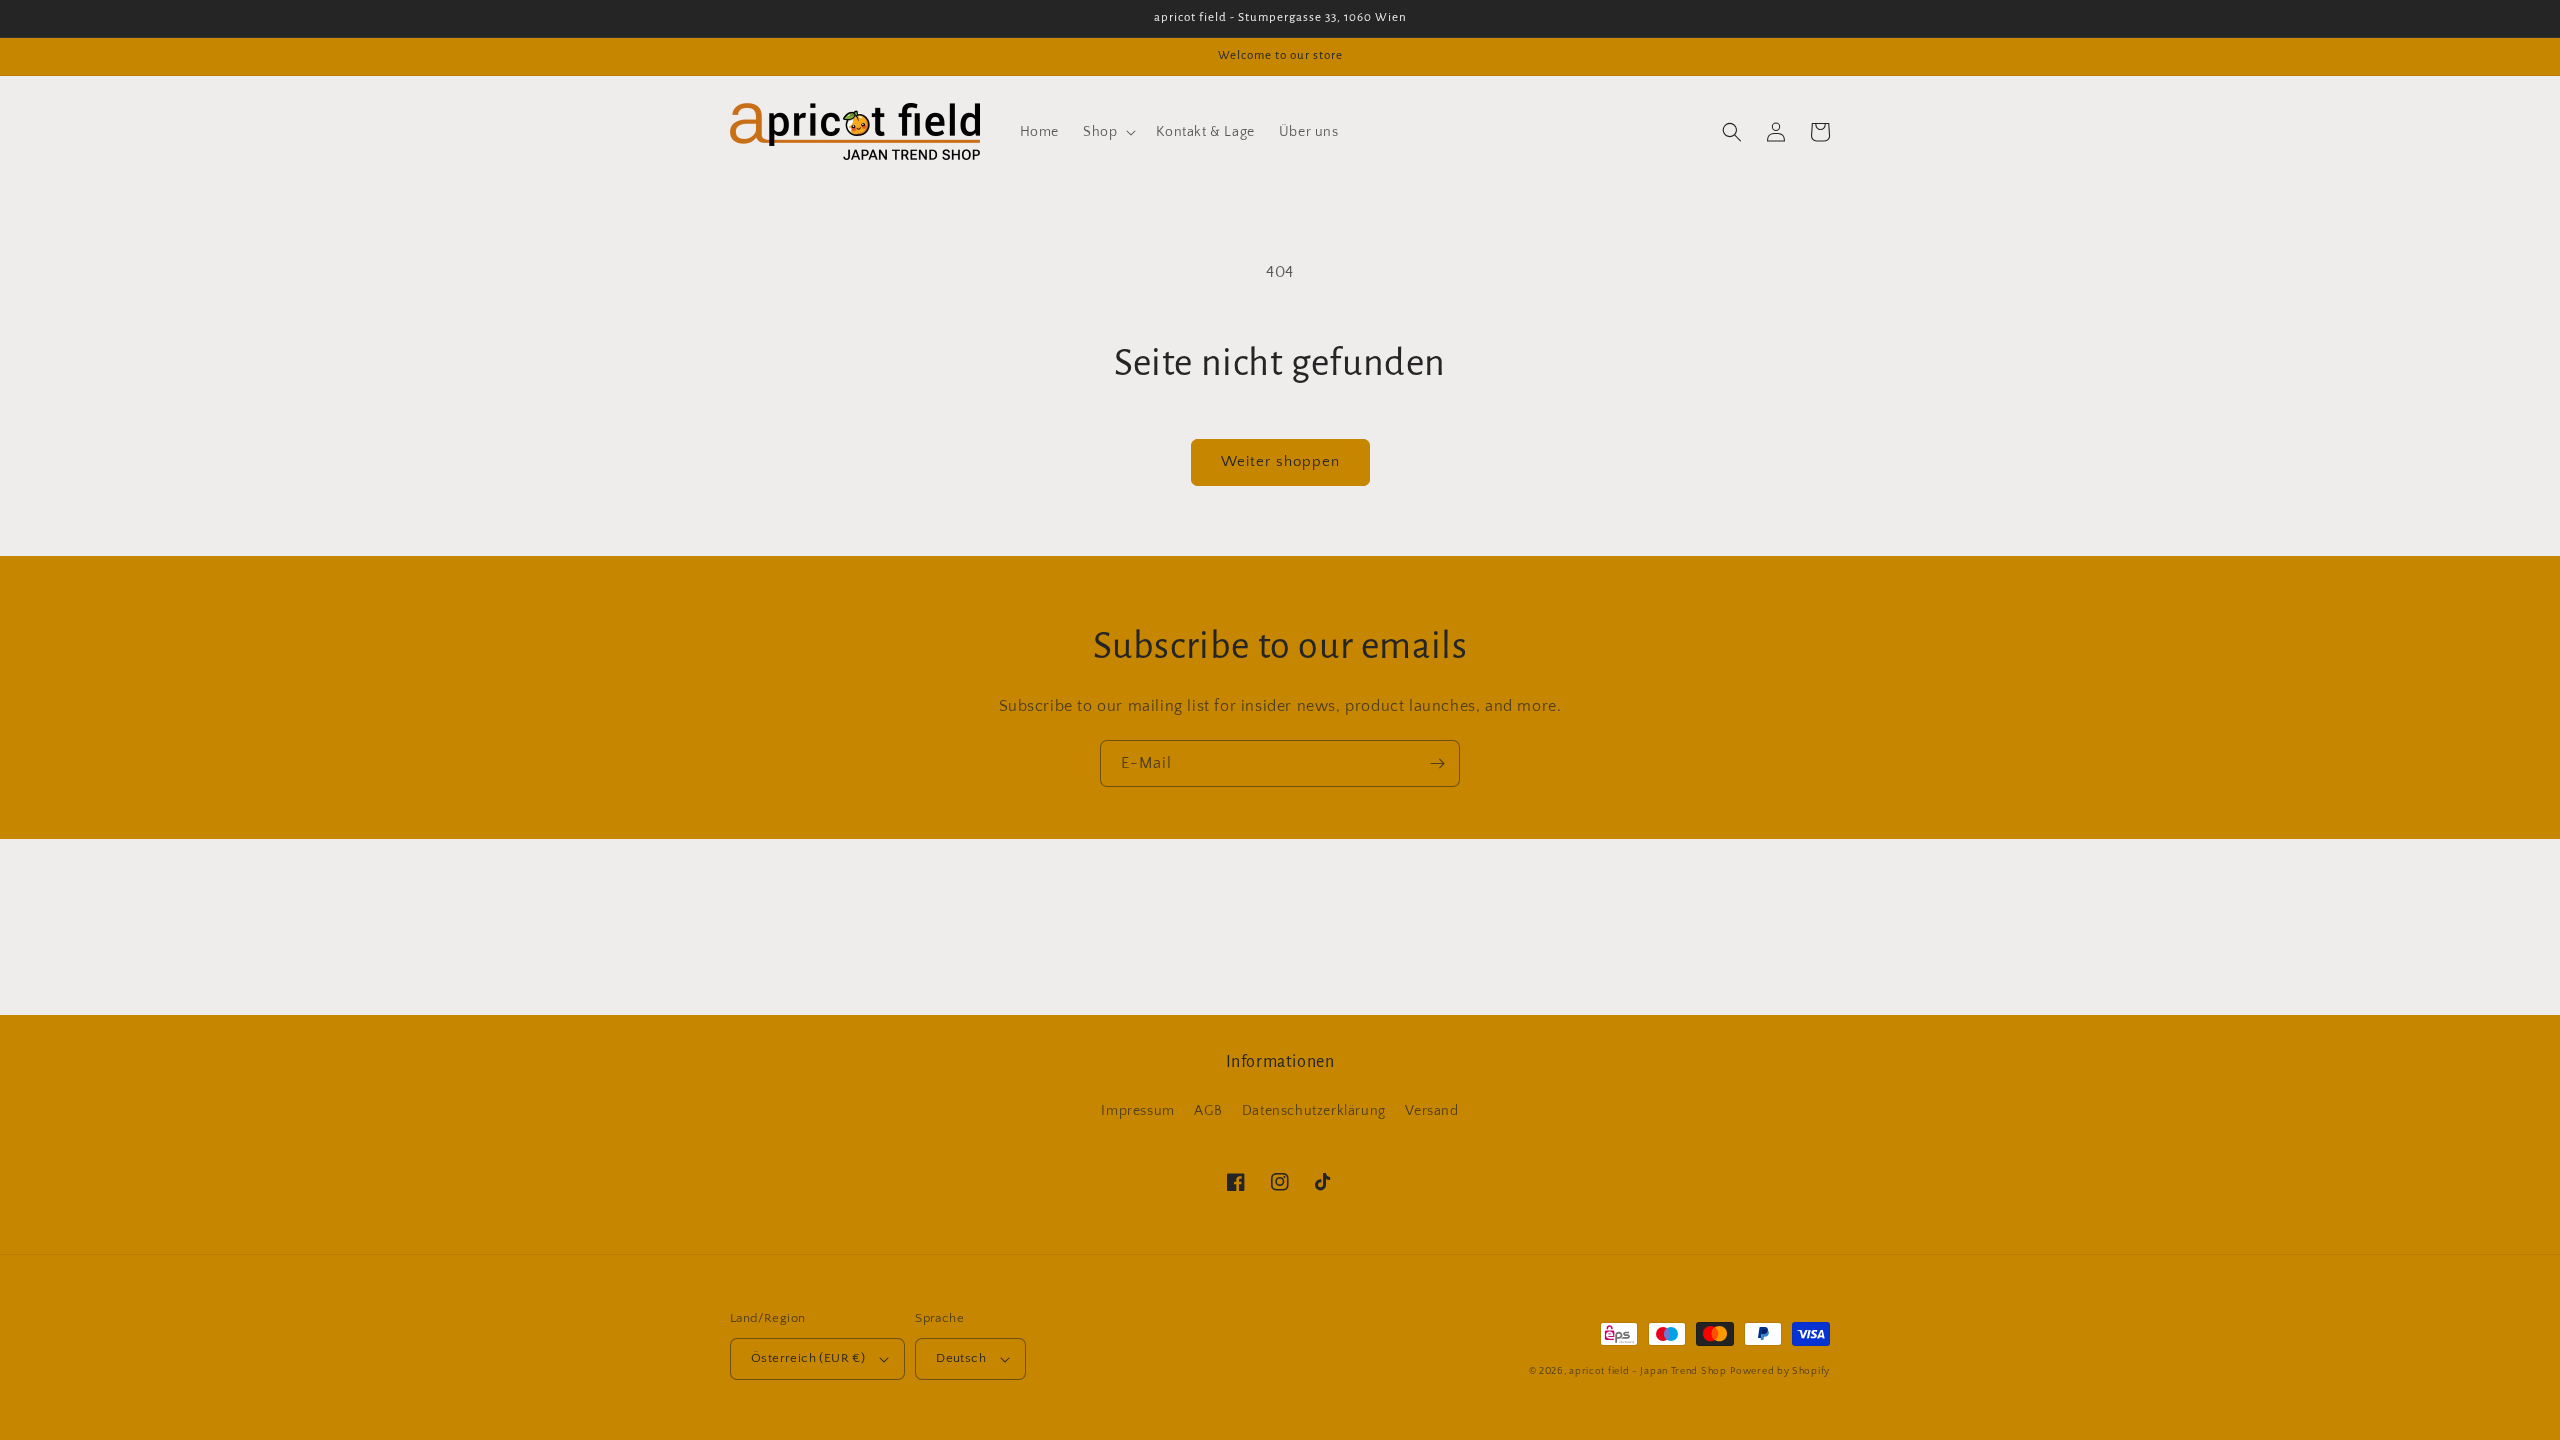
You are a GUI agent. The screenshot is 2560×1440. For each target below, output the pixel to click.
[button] (1107, 132)
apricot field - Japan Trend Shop (1647, 1371)
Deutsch (961, 1358)
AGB (1208, 1111)
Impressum (1137, 1111)
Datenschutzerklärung (1314, 1111)
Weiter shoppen (1280, 461)
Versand (1431, 1111)
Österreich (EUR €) (808, 1358)
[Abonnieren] (1437, 763)
